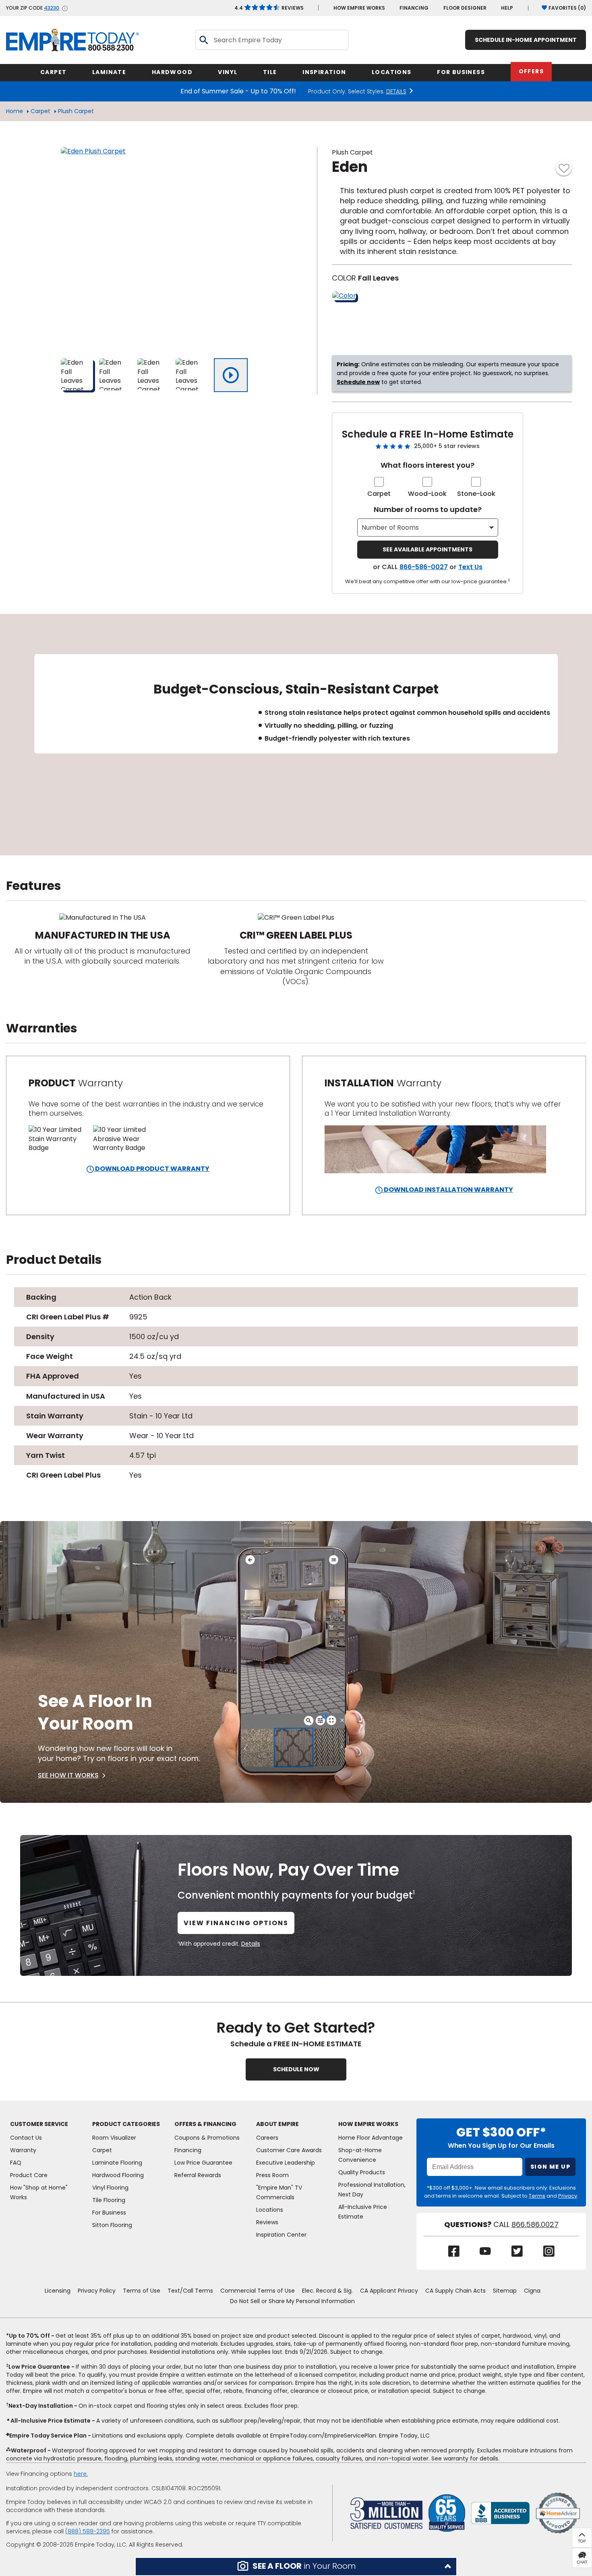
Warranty (23, 2150)
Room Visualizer (114, 2138)
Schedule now (358, 382)
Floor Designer (465, 8)
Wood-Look (427, 494)
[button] (296, 2567)
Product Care (29, 2175)
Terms (537, 2196)
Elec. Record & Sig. (327, 2291)
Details (251, 1944)
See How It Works (68, 1775)
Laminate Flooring (117, 2163)
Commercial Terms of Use (258, 2291)
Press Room (272, 2175)
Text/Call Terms (190, 2291)
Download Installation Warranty (448, 1190)
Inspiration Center (281, 2235)
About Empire (277, 2124)
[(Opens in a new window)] (500, 2513)
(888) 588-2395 (88, 2531)
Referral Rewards (198, 2175)
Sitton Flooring (112, 2225)
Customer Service (39, 2124)
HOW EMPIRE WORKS (359, 8)
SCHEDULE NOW (296, 2069)
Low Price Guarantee (203, 2163)
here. (81, 2474)
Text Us (470, 567)
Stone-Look (476, 494)
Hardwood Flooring (118, 2175)
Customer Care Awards (289, 2150)
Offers (531, 71)
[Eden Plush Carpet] (161, 248)
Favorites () (567, 8)
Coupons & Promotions (207, 2138)
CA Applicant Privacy (389, 2291)
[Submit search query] (203, 40)
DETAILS (396, 91)
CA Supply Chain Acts (455, 2291)
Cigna (532, 2291)
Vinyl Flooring (110, 2188)
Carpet (40, 111)
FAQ (16, 2163)
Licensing (58, 2291)
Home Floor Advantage (371, 2138)
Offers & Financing (205, 2124)
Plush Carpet (76, 111)
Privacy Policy (97, 2291)
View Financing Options (236, 1923)
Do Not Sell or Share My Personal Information (292, 2301)
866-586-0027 (424, 567)
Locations (270, 2210)
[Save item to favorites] (564, 167)
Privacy (568, 2196)
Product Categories (126, 2124)
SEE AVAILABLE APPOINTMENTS (427, 549)
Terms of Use (142, 2291)
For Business (109, 2213)
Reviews (269, 8)
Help (507, 8)
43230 (52, 8)
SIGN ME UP (550, 2167)
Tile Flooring (109, 2200)
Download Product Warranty (152, 1169)
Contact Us (26, 2138)
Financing (414, 8)
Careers (267, 2138)
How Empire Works (368, 2124)
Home (14, 111)
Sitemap (505, 2291)
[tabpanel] (296, 735)
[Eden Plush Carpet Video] (231, 375)
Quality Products (362, 2172)
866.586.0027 (535, 2225)
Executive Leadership (286, 2163)
